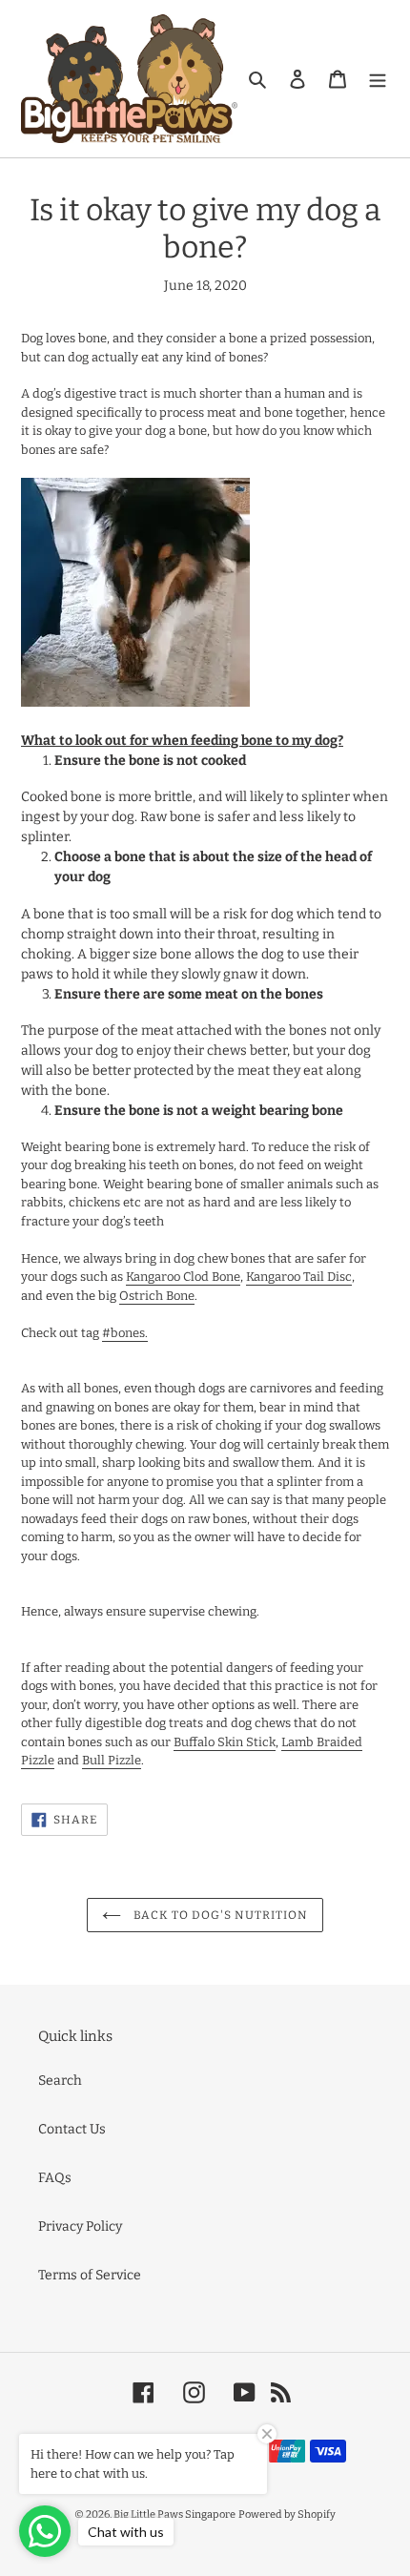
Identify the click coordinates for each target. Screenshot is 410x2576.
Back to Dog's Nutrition (219, 1915)
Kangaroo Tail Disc (299, 1277)
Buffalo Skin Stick (225, 1742)
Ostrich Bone (157, 1296)
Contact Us (72, 2129)
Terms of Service (90, 2275)
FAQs (55, 2178)
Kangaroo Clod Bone (183, 1277)
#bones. (125, 1333)
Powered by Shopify (287, 2514)
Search (60, 2081)
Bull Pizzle (112, 1760)
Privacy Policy (80, 2226)
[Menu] (378, 79)
